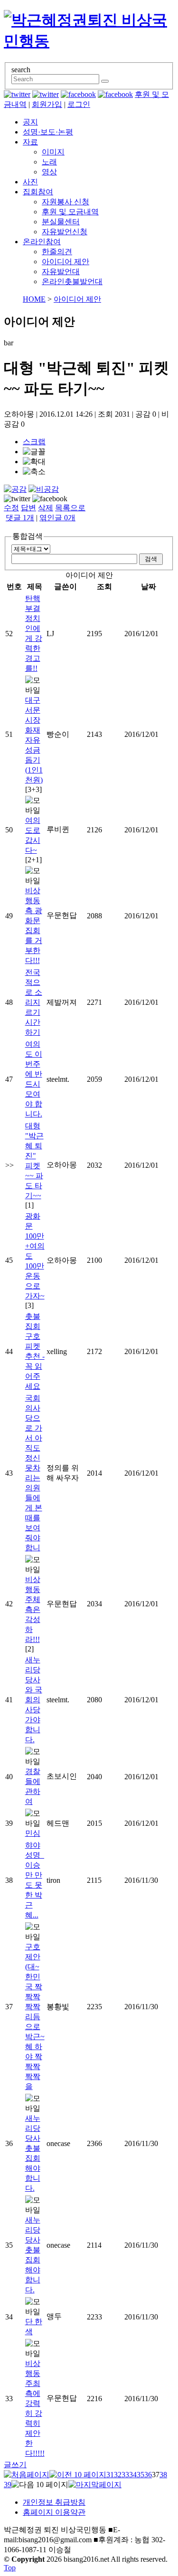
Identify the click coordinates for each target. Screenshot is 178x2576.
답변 (28, 508)
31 (110, 2475)
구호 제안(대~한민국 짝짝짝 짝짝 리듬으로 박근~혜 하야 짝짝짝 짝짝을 (35, 2017)
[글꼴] (34, 452)
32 (118, 2475)
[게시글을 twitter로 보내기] (17, 499)
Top (10, 2568)
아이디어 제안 (66, 262)
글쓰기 (15, 2465)
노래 (49, 162)
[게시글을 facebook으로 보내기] (50, 499)
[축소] (34, 472)
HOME (34, 299)
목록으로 (70, 508)
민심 (33, 1833)
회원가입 (47, 104)
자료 (30, 142)
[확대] (34, 462)
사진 (30, 182)
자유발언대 (61, 272)
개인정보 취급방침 (54, 2502)
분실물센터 (61, 222)
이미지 (53, 152)
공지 (30, 122)
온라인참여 (42, 242)
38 (163, 2475)
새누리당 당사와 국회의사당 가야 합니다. (34, 1700)
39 (8, 2485)
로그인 (79, 104)
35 (141, 2475)
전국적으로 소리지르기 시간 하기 (34, 1002)
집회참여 (38, 192)
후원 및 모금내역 (70, 212)
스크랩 (34, 442)
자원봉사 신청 (66, 202)
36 (148, 2475)
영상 (49, 172)
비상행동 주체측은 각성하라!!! (33, 1609)
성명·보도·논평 (48, 132)
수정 (11, 508)
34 (133, 2475)
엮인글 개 (57, 518)
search (21, 70)
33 (125, 2475)
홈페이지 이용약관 (54, 2512)
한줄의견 (57, 252)
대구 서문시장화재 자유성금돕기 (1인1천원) (34, 740)
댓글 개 (20, 518)
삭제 (46, 508)
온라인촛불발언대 (72, 281)
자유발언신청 (65, 232)
